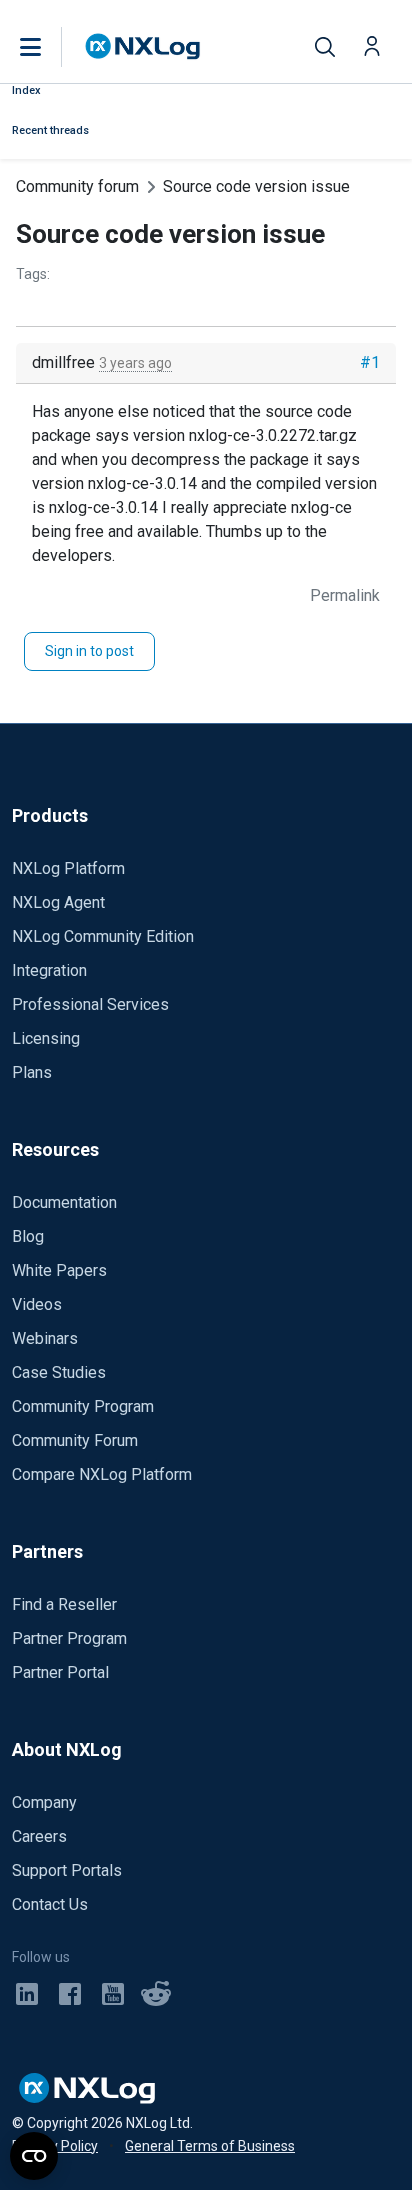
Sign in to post (89, 651)
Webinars (45, 1338)
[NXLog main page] (143, 46)
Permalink (345, 595)
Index (26, 90)
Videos (37, 1304)
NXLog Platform (68, 868)
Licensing (46, 1038)
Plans (32, 1072)
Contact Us (50, 1904)
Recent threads (50, 130)
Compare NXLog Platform (102, 1474)
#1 (370, 362)
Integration (49, 970)
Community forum (77, 186)
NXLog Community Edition (103, 936)
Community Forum (75, 1440)
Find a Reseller (64, 1604)
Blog (28, 1236)
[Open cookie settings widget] (34, 2156)
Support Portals (67, 1870)
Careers (39, 1836)
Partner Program (69, 1638)
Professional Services (90, 1004)
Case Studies (59, 1372)
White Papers (59, 1270)
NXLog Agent (58, 902)
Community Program (83, 1406)
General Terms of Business (210, 2146)
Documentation (64, 1202)
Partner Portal (60, 1672)
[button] (51, 47)
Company (44, 1802)
